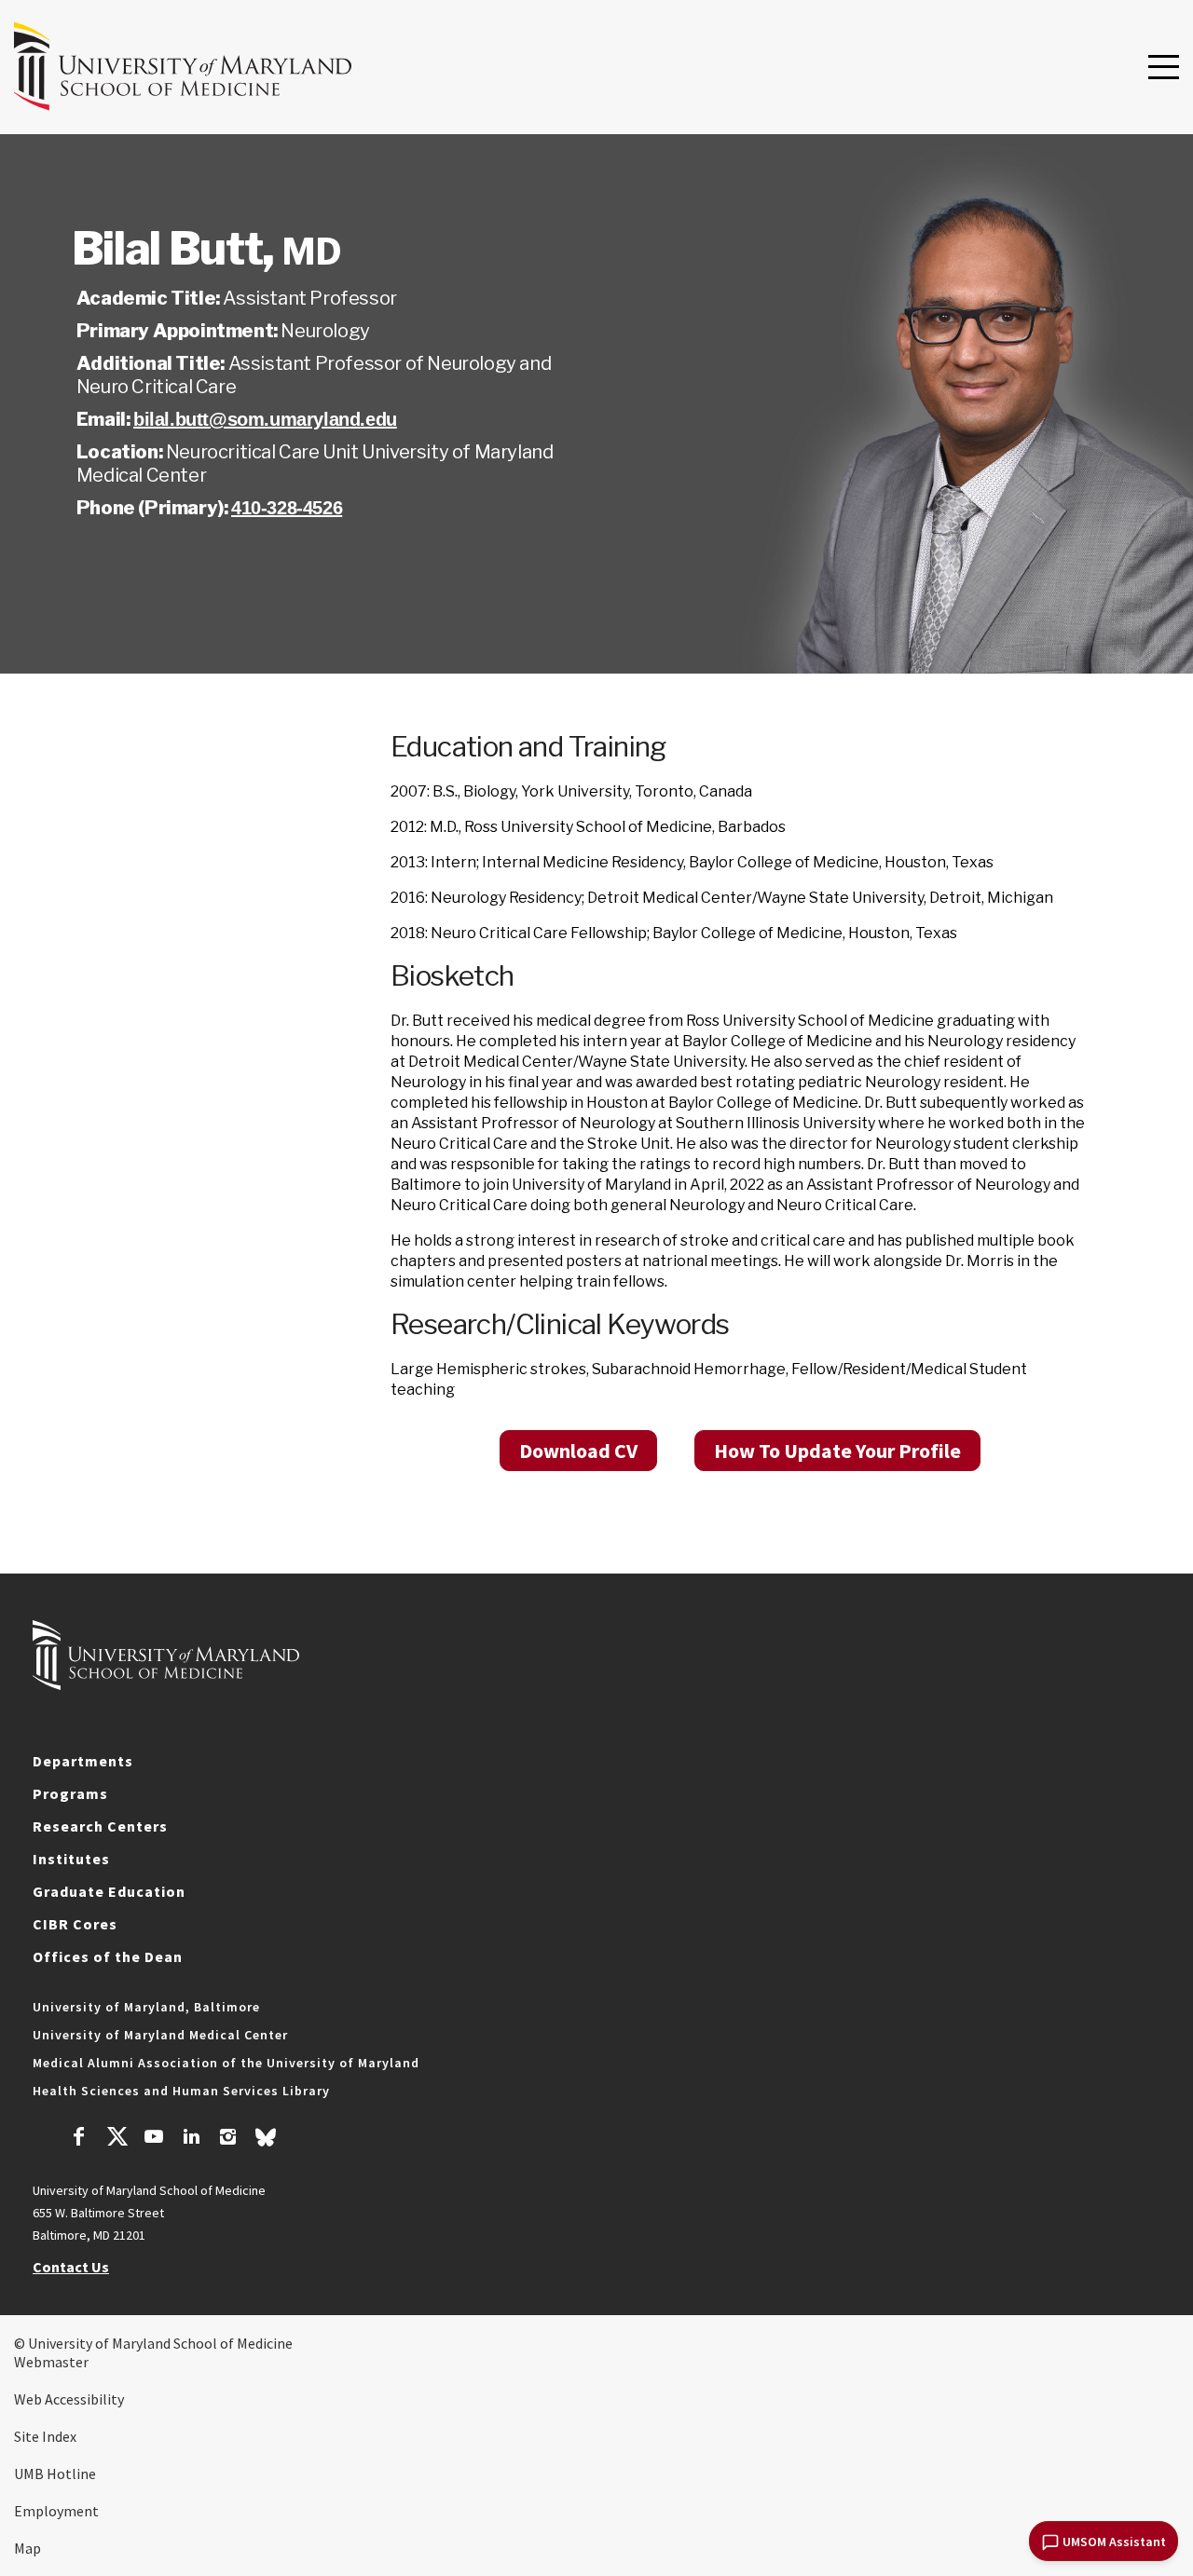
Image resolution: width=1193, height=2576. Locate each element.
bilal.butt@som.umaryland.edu (265, 419)
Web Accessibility (69, 2399)
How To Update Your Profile (837, 1451)
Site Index (45, 2436)
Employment (56, 2511)
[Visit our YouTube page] (154, 2139)
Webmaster (51, 2362)
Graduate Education (109, 1891)
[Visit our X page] (117, 2139)
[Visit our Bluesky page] (266, 2142)
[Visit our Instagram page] (228, 2139)
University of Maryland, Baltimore (146, 2007)
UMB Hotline (55, 2474)
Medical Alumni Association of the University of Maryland (226, 2063)
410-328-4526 (287, 508)
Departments (83, 1761)
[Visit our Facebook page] (79, 2139)
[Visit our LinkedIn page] (191, 2139)
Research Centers (100, 1826)
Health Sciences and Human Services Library (181, 2091)
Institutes (71, 1859)
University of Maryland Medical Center (160, 2035)
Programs (70, 1793)
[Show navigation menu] (1164, 68)
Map (27, 2548)
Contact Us (71, 2267)
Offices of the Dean (108, 1956)
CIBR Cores (75, 1924)
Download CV (578, 1451)
